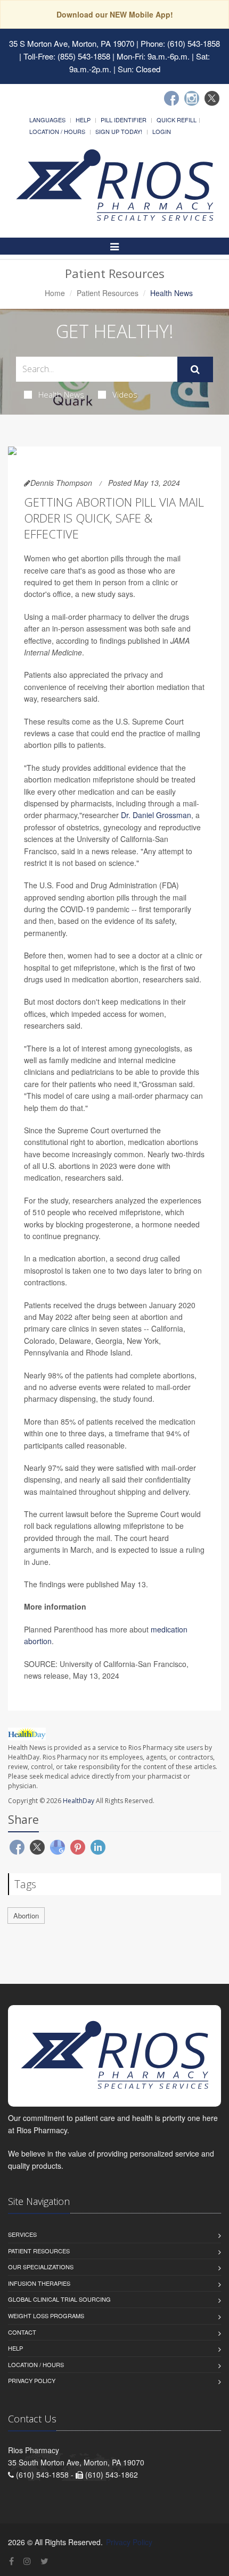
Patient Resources (108, 293)
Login (162, 131)
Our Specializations (41, 2267)
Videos (125, 394)
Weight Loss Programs (46, 2316)
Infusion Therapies (39, 2283)
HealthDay (79, 1801)
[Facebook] (171, 98)
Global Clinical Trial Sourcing (59, 2299)
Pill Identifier (124, 120)
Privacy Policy (32, 2380)
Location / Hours (57, 131)
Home (55, 293)
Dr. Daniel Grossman (156, 815)
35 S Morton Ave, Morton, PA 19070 (72, 43)
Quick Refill (177, 120)
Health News (61, 394)
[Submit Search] (195, 369)
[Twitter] (212, 98)
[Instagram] (192, 98)
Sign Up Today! (119, 131)
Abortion (26, 1916)
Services (22, 2234)
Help (83, 120)
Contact (22, 2332)
